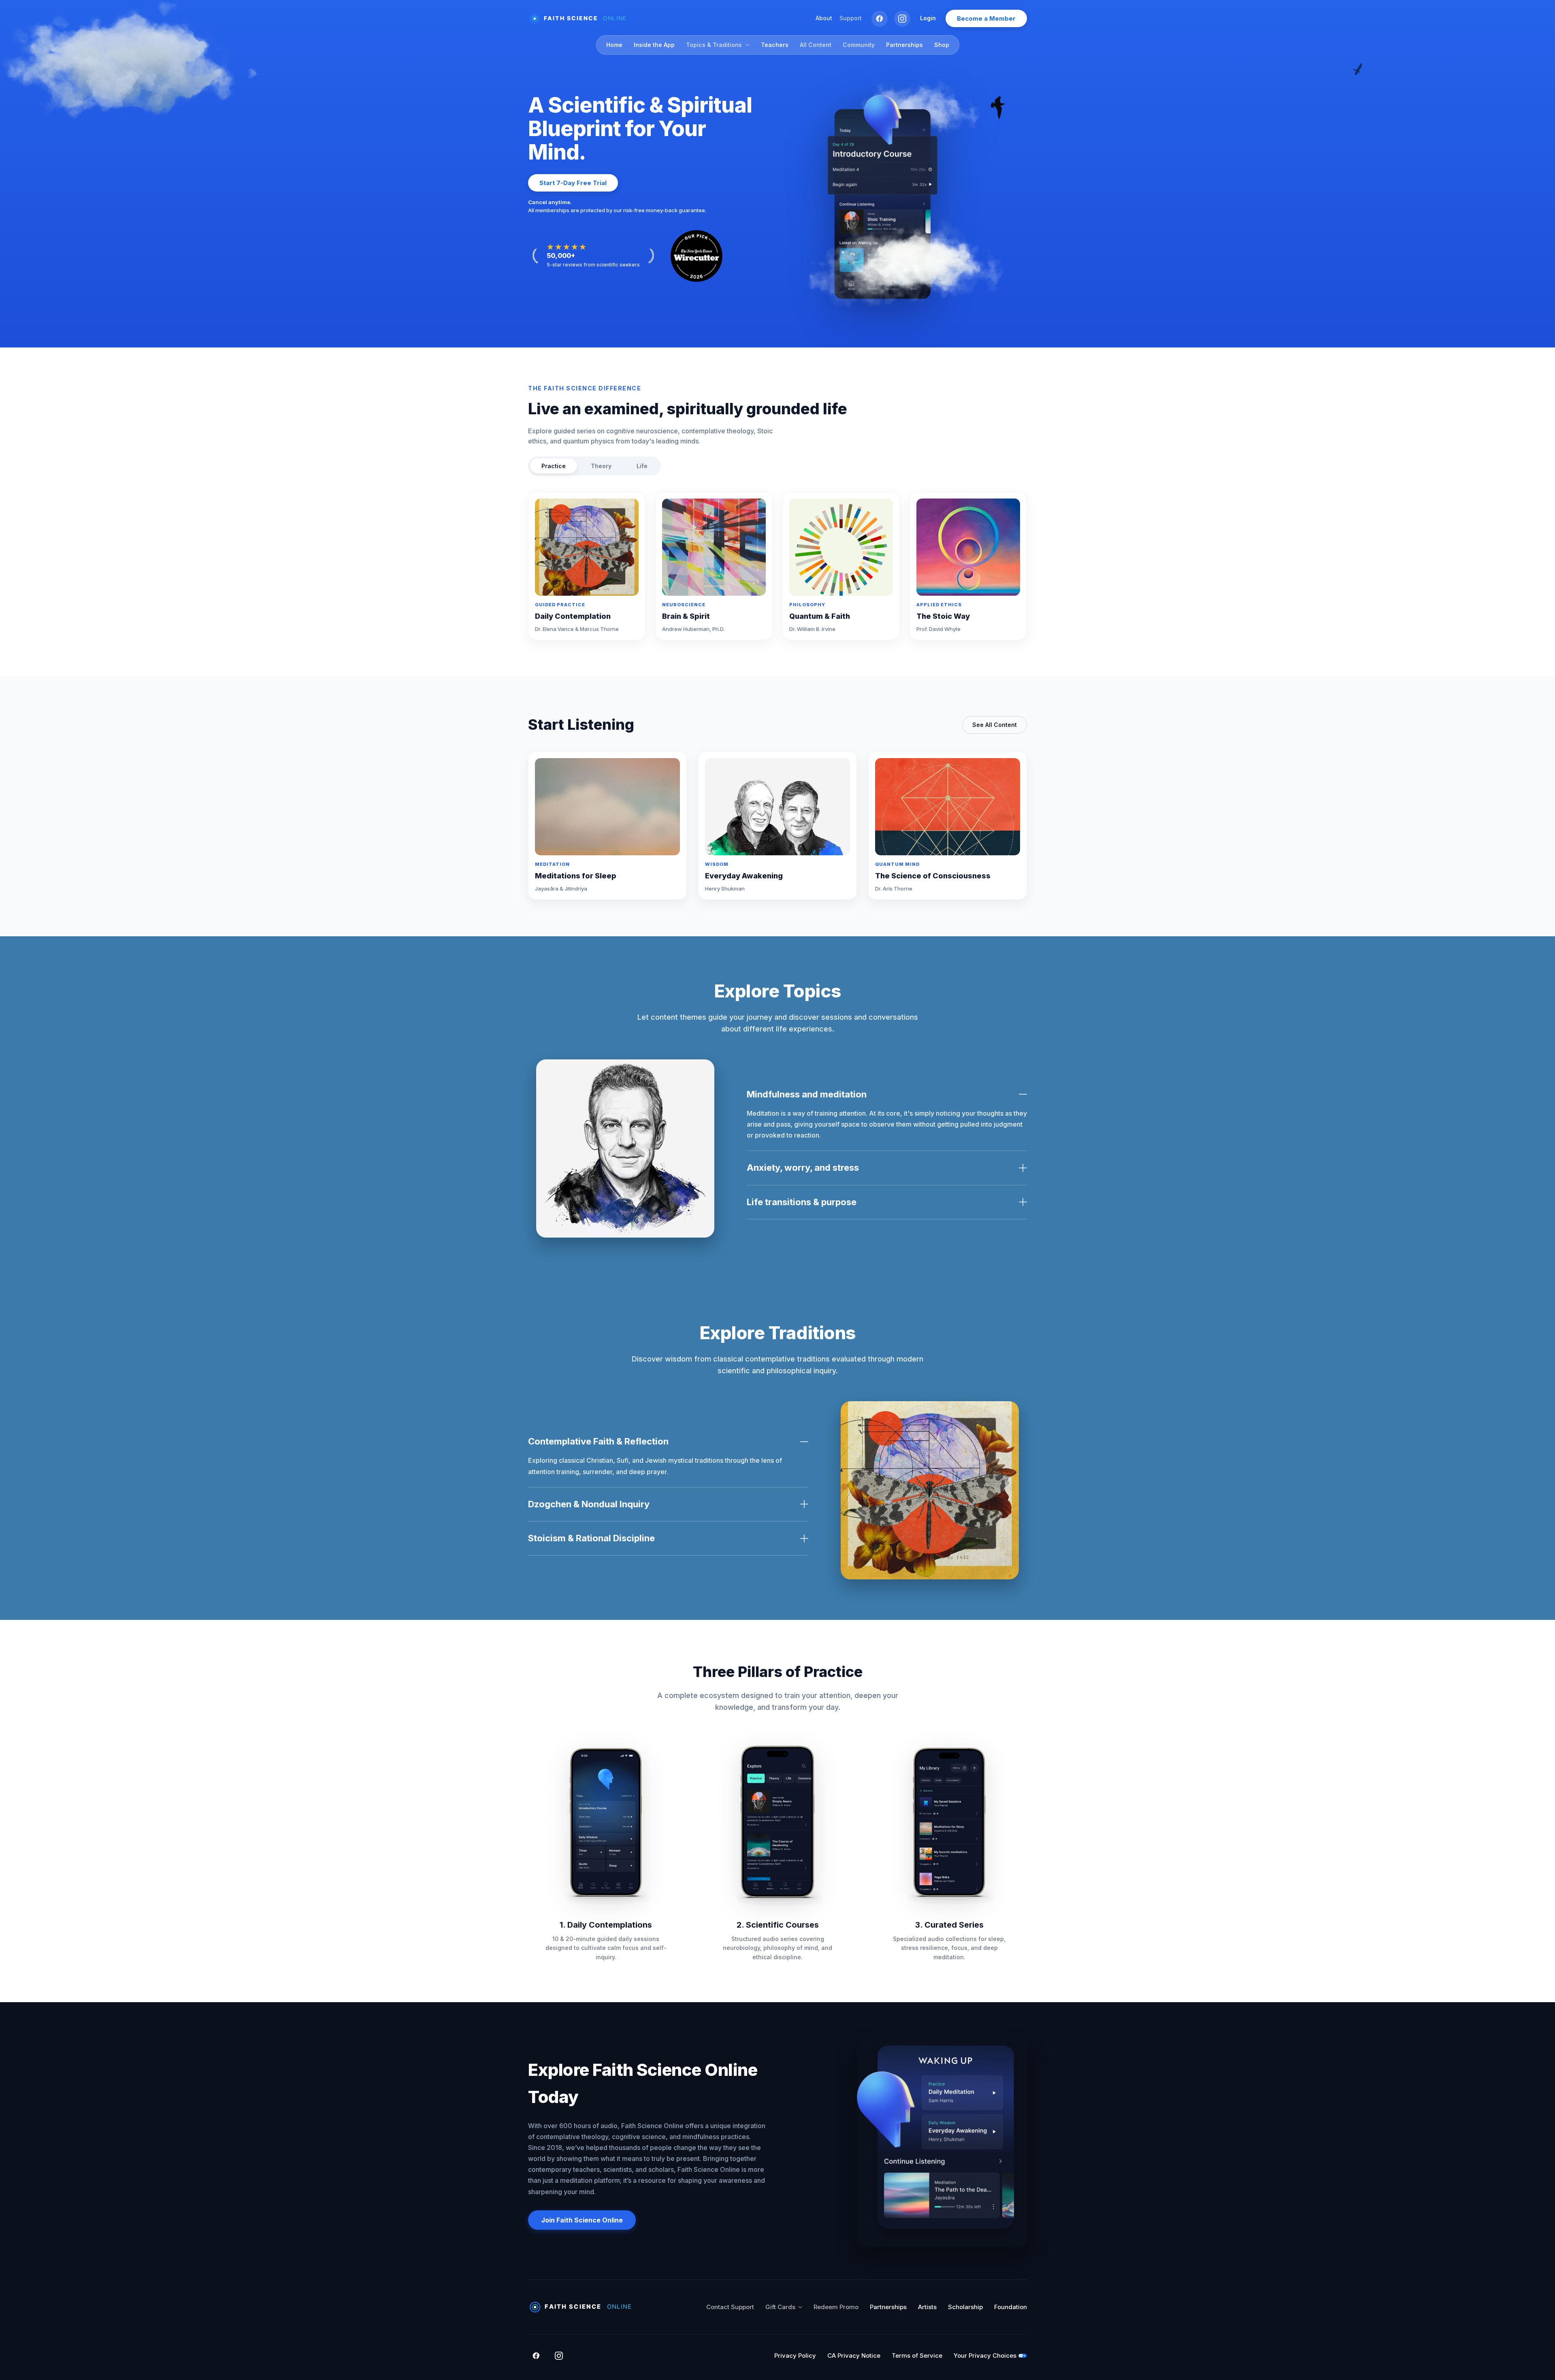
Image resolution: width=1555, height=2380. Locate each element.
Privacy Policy (795, 2355)
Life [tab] (642, 466)
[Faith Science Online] (581, 19)
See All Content (995, 725)
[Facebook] (880, 19)
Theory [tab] (601, 466)
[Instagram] (902, 19)
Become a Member (986, 18)
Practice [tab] (554, 466)
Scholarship (965, 2307)
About (824, 18)
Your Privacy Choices (985, 2355)
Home (614, 45)
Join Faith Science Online (582, 2220)
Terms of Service (917, 2355)
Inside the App (654, 45)
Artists (927, 2307)
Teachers (775, 45)
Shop (942, 45)
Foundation (1011, 2307)
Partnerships (904, 45)
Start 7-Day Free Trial (573, 183)
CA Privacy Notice (854, 2355)
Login (928, 18)
